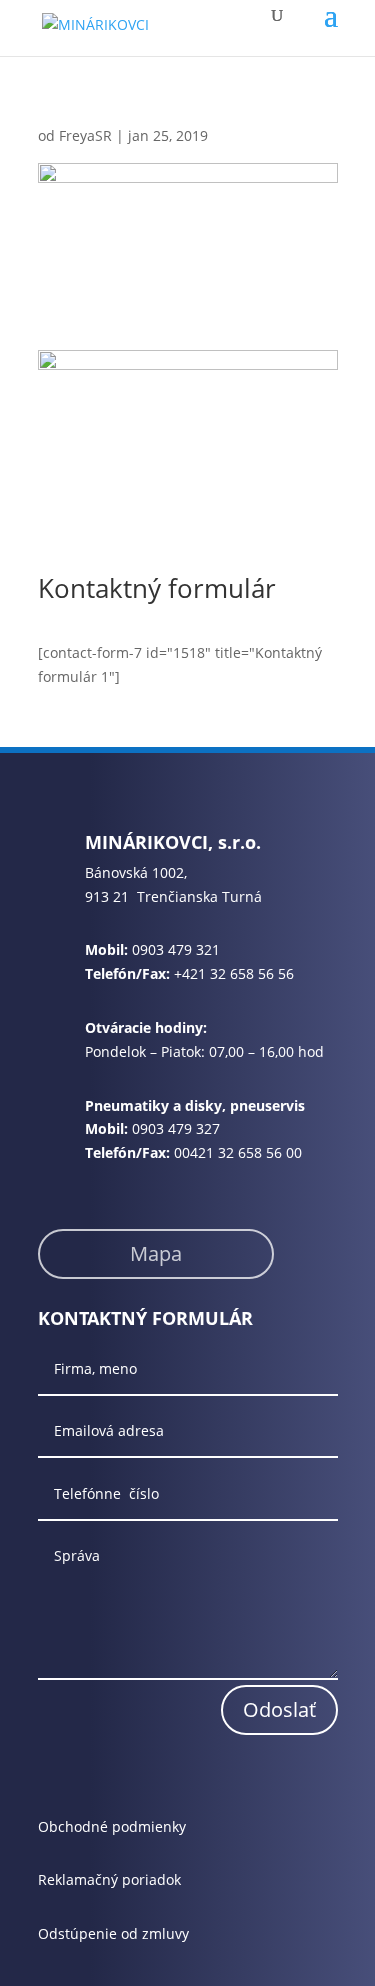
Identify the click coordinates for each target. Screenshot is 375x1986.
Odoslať (279, 1709)
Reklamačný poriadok (109, 1879)
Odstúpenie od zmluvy (113, 1933)
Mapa (156, 1253)
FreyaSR (85, 135)
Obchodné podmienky (112, 1826)
